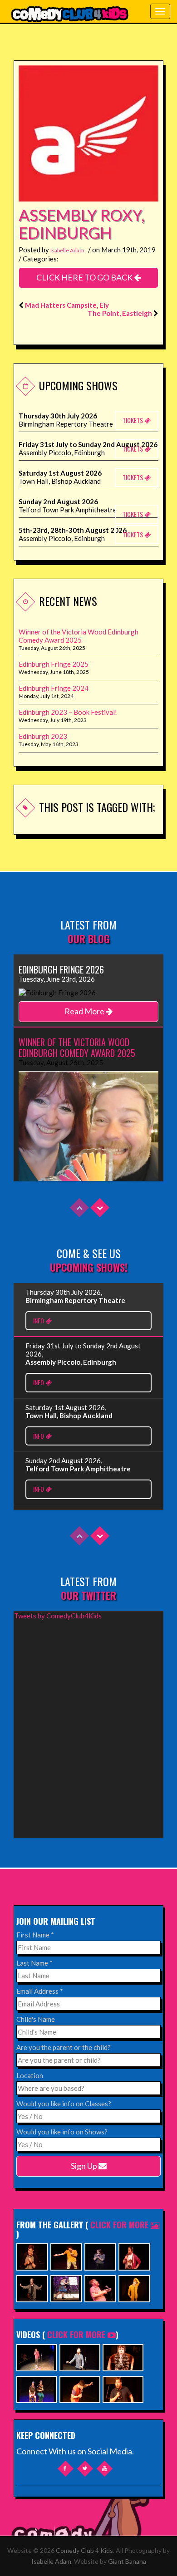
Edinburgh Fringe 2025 (54, 664)
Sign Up (85, 2166)
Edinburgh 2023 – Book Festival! (68, 712)
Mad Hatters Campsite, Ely (67, 305)
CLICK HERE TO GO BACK (85, 277)
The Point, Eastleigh (120, 313)
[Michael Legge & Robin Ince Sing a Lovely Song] (80, 2357)
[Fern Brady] (100, 2256)
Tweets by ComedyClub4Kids (58, 1616)
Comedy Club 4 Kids (84, 2550)
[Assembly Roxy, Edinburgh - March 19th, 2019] (88, 134)
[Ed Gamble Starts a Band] (80, 2388)
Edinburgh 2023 (43, 736)
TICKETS (133, 420)
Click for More (120, 2225)
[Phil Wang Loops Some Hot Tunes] (37, 2357)
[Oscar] (123, 2357)
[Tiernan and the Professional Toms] (123, 2388)
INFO (39, 1320)
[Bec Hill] (66, 2288)
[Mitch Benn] (32, 2288)
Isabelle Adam (67, 250)
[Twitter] (85, 2469)
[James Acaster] (134, 2288)
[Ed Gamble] (32, 2256)
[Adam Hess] (66, 2256)
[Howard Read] (100, 2288)
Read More (85, 1011)
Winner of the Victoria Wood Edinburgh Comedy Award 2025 (79, 636)
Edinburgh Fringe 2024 (54, 688)
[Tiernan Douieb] (134, 2256)
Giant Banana (127, 2561)
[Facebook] (66, 2469)
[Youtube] (105, 2469)
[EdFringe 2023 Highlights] (37, 2388)
